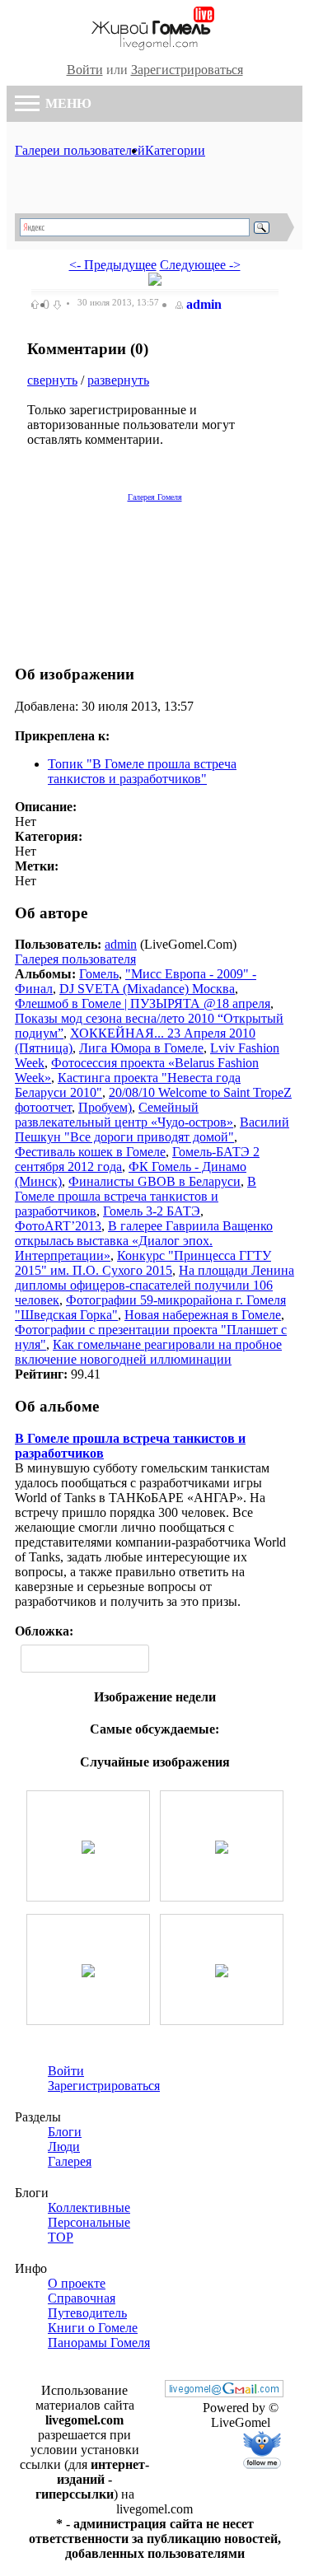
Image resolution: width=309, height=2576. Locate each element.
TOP (61, 2237)
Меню (67, 103)
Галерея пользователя (75, 959)
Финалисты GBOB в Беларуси (154, 1181)
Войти (85, 70)
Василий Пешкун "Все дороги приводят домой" (152, 1129)
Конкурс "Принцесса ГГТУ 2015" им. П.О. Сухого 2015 (143, 1263)
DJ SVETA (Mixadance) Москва (147, 989)
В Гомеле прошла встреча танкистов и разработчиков (136, 1196)
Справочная (82, 2298)
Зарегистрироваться (187, 70)
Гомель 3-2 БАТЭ (152, 1211)
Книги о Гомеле (93, 2328)
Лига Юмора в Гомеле (141, 1048)
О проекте (77, 2283)
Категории (175, 150)
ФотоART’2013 (58, 1226)
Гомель (99, 974)
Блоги (65, 2132)
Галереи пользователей (80, 150)
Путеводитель (87, 2313)
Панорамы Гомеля (99, 2343)
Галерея (70, 2161)
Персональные (89, 2222)
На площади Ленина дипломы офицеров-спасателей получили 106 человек (154, 1285)
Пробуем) (105, 1107)
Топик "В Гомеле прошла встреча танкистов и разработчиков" (142, 771)
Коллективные (89, 2207)
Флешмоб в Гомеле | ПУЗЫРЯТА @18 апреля (143, 1003)
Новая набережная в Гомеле (203, 1315)
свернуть (52, 380)
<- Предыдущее (113, 265)
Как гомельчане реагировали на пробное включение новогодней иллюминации (148, 1352)
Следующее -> (200, 265)
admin (204, 304)
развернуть (118, 380)
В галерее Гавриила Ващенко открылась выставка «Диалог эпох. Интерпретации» (144, 1241)
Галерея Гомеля (155, 497)
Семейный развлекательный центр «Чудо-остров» (124, 1115)
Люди (64, 2147)
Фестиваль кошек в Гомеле (90, 1152)
